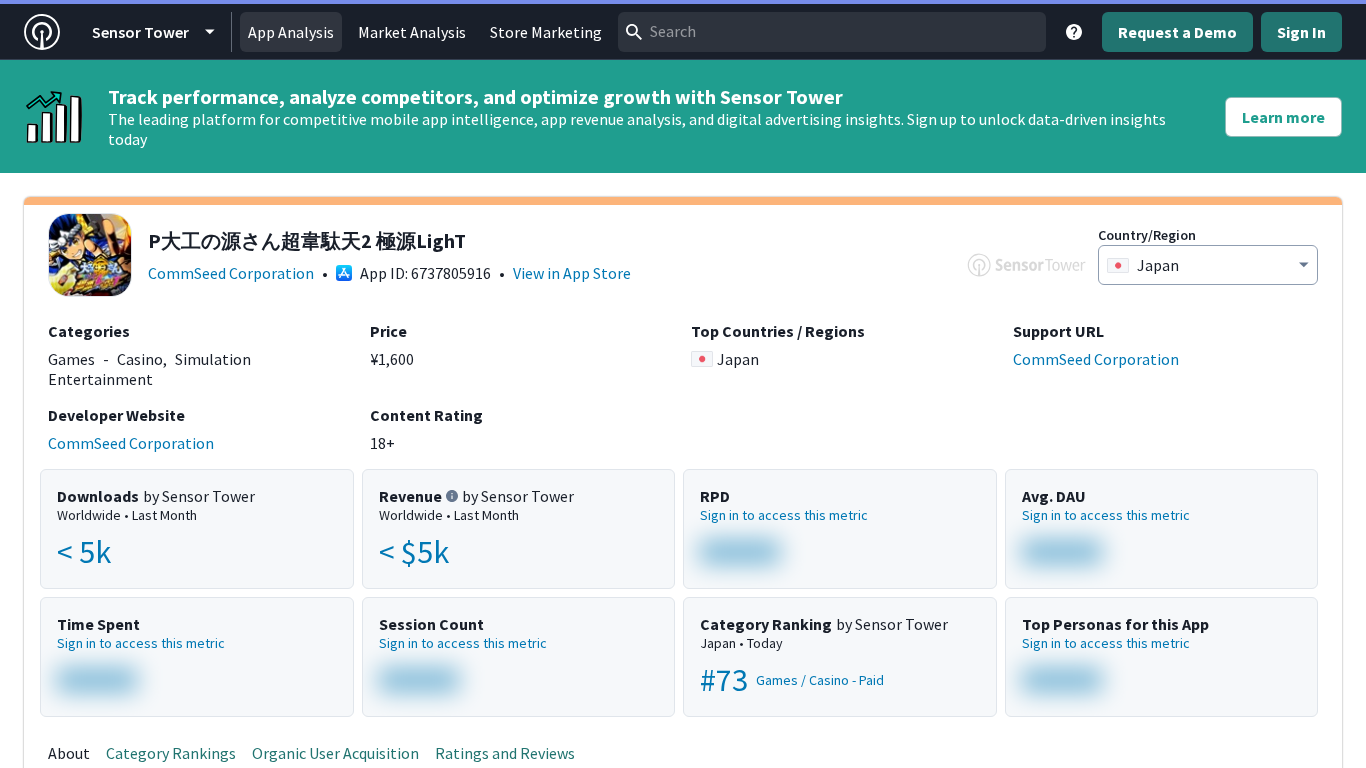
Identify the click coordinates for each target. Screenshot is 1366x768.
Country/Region (1147, 235)
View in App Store (572, 273)
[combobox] (832, 32)
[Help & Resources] (1074, 32)
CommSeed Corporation (231, 273)
